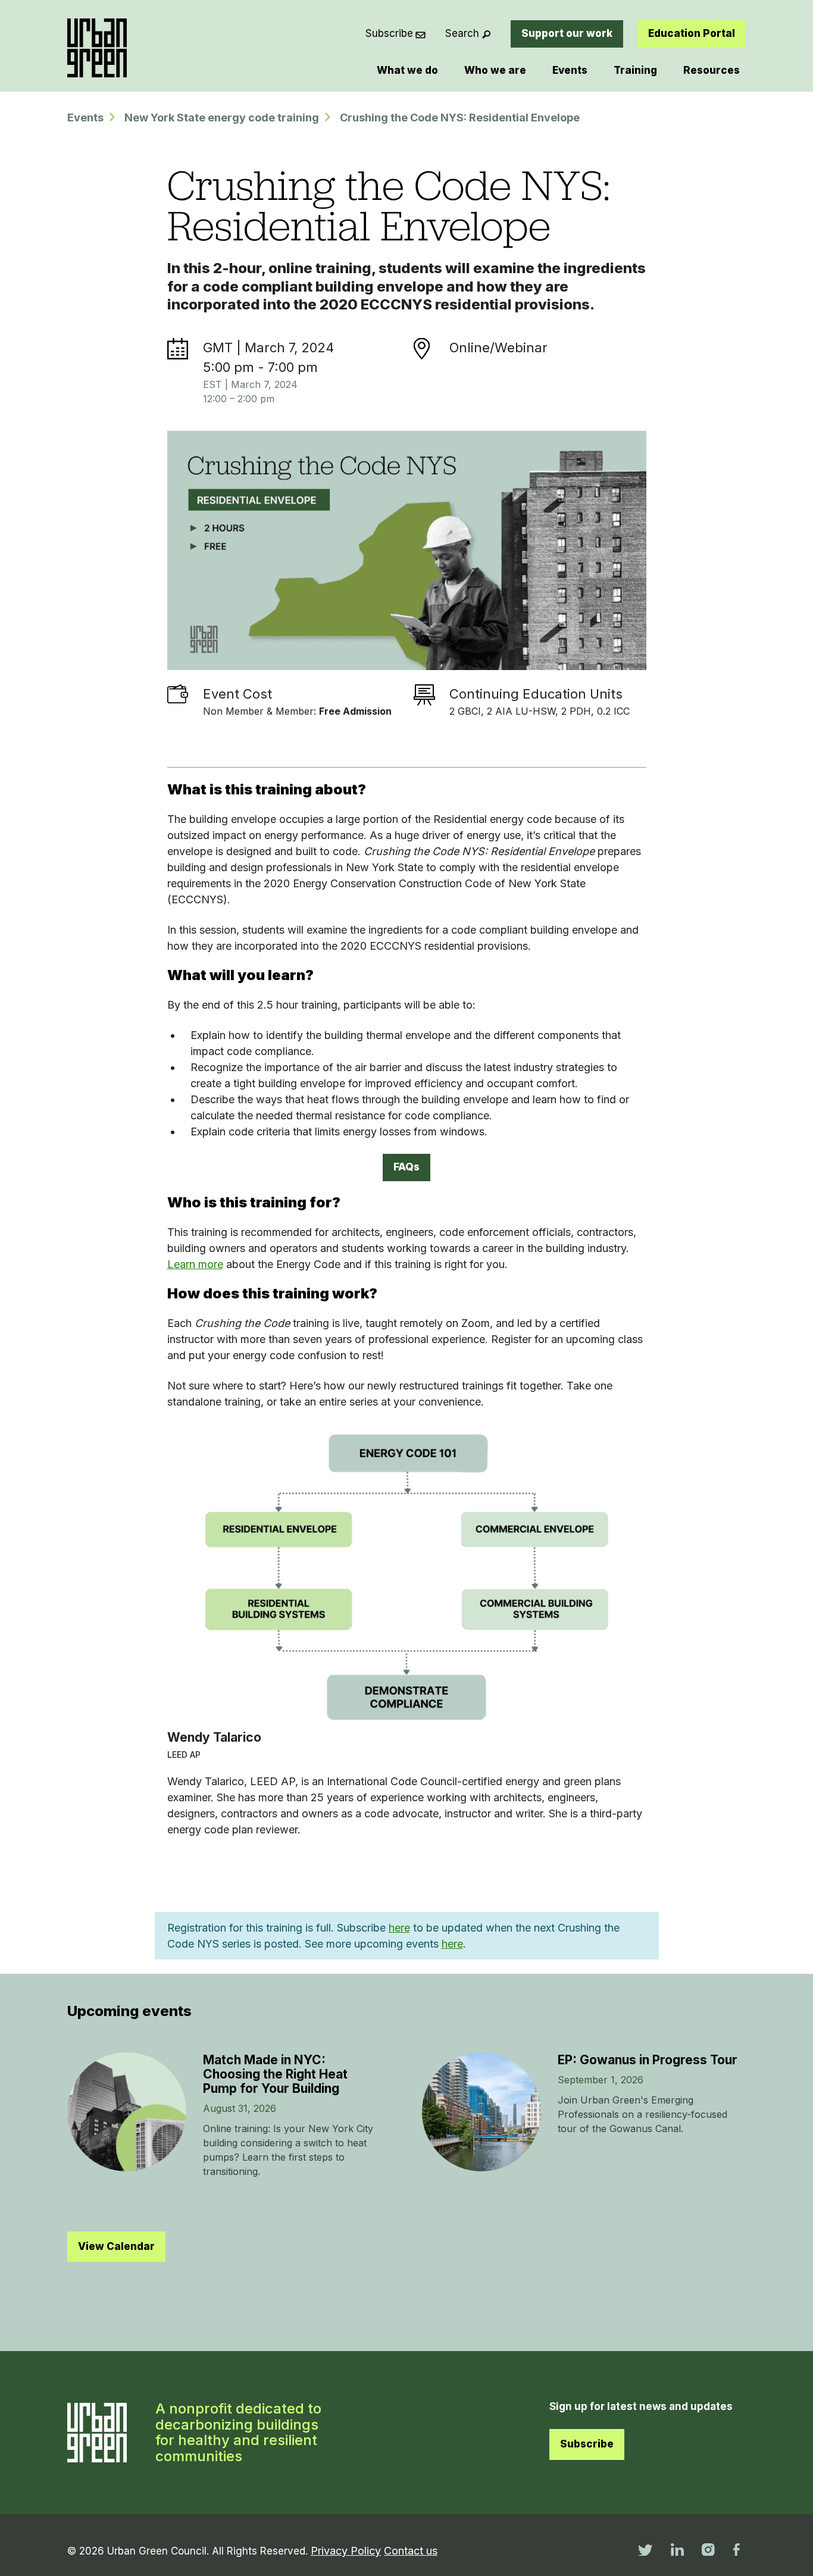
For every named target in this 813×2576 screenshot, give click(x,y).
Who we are (495, 70)
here (399, 1928)
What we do (407, 70)
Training (635, 70)
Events (570, 70)
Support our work (567, 33)
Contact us (411, 2551)
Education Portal (692, 33)
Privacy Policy (346, 2551)
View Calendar (116, 2246)
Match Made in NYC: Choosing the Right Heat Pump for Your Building (275, 2074)
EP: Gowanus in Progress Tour (648, 2060)
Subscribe (389, 33)
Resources (712, 70)
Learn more (195, 1264)
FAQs (406, 1167)
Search (462, 33)
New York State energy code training (222, 118)
